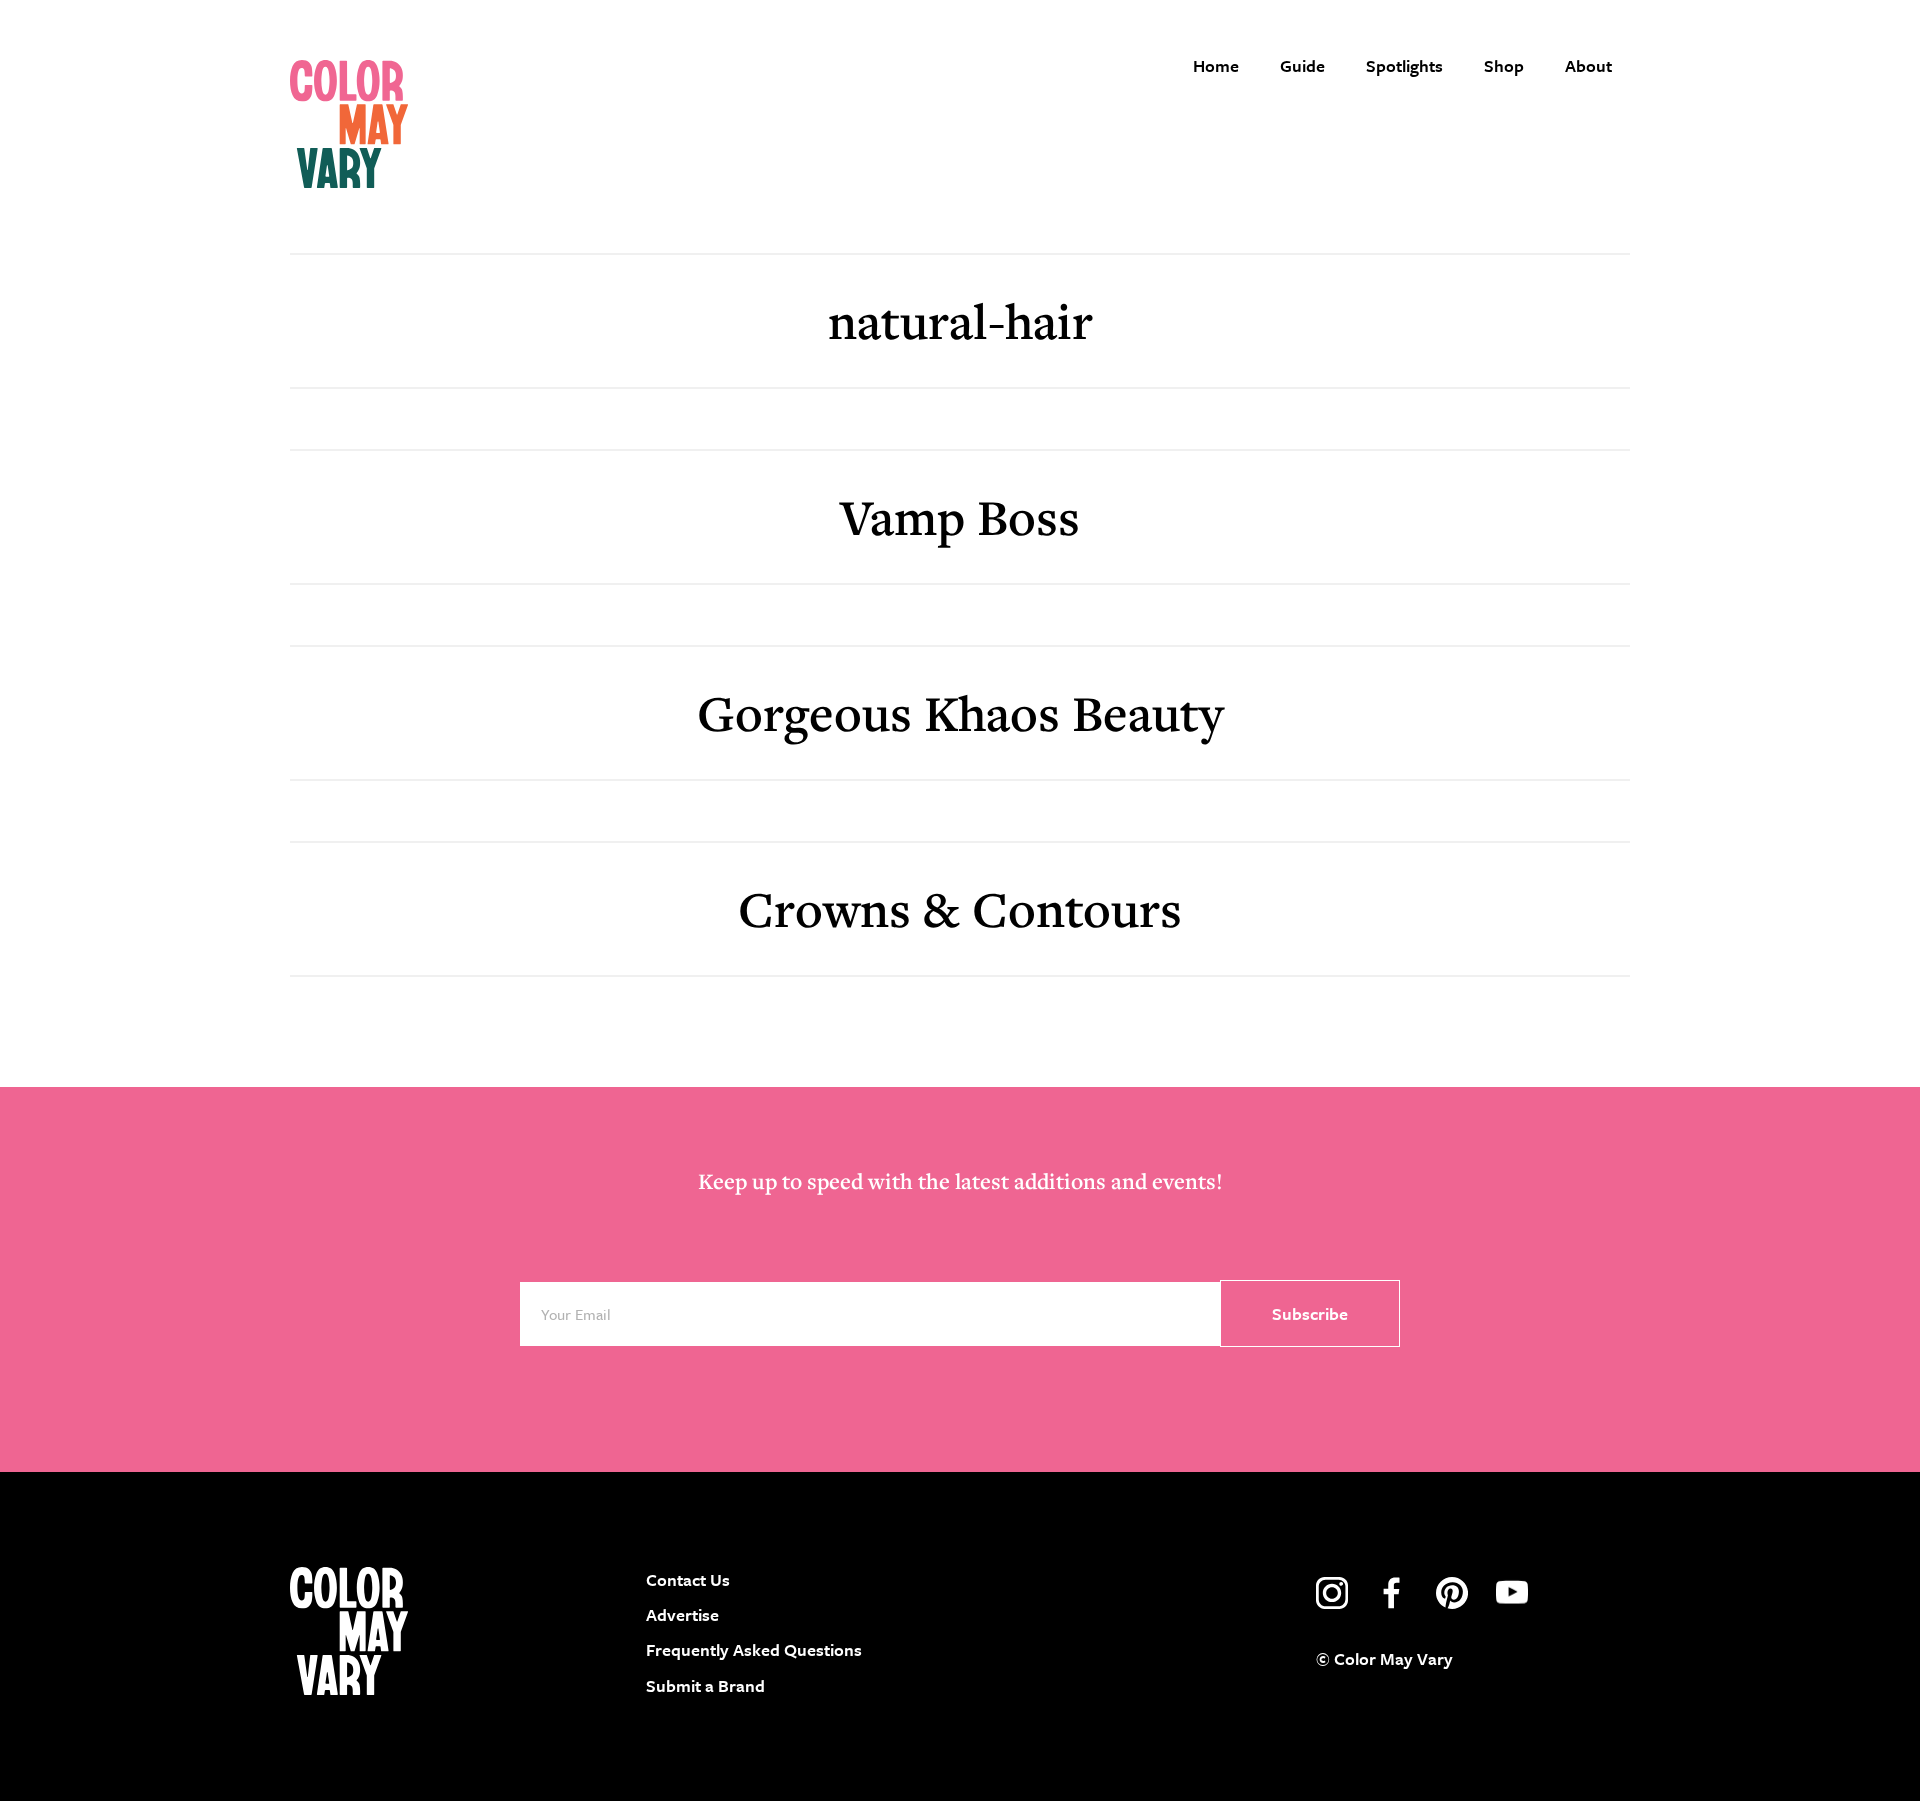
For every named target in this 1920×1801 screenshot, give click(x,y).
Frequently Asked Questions (754, 1649)
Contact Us (688, 1579)
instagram (1332, 1593)
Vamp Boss (960, 516)
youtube (1512, 1593)
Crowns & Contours (960, 908)
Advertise (682, 1614)
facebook (1392, 1593)
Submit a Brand (705, 1685)
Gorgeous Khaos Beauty (960, 712)
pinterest (1452, 1593)
